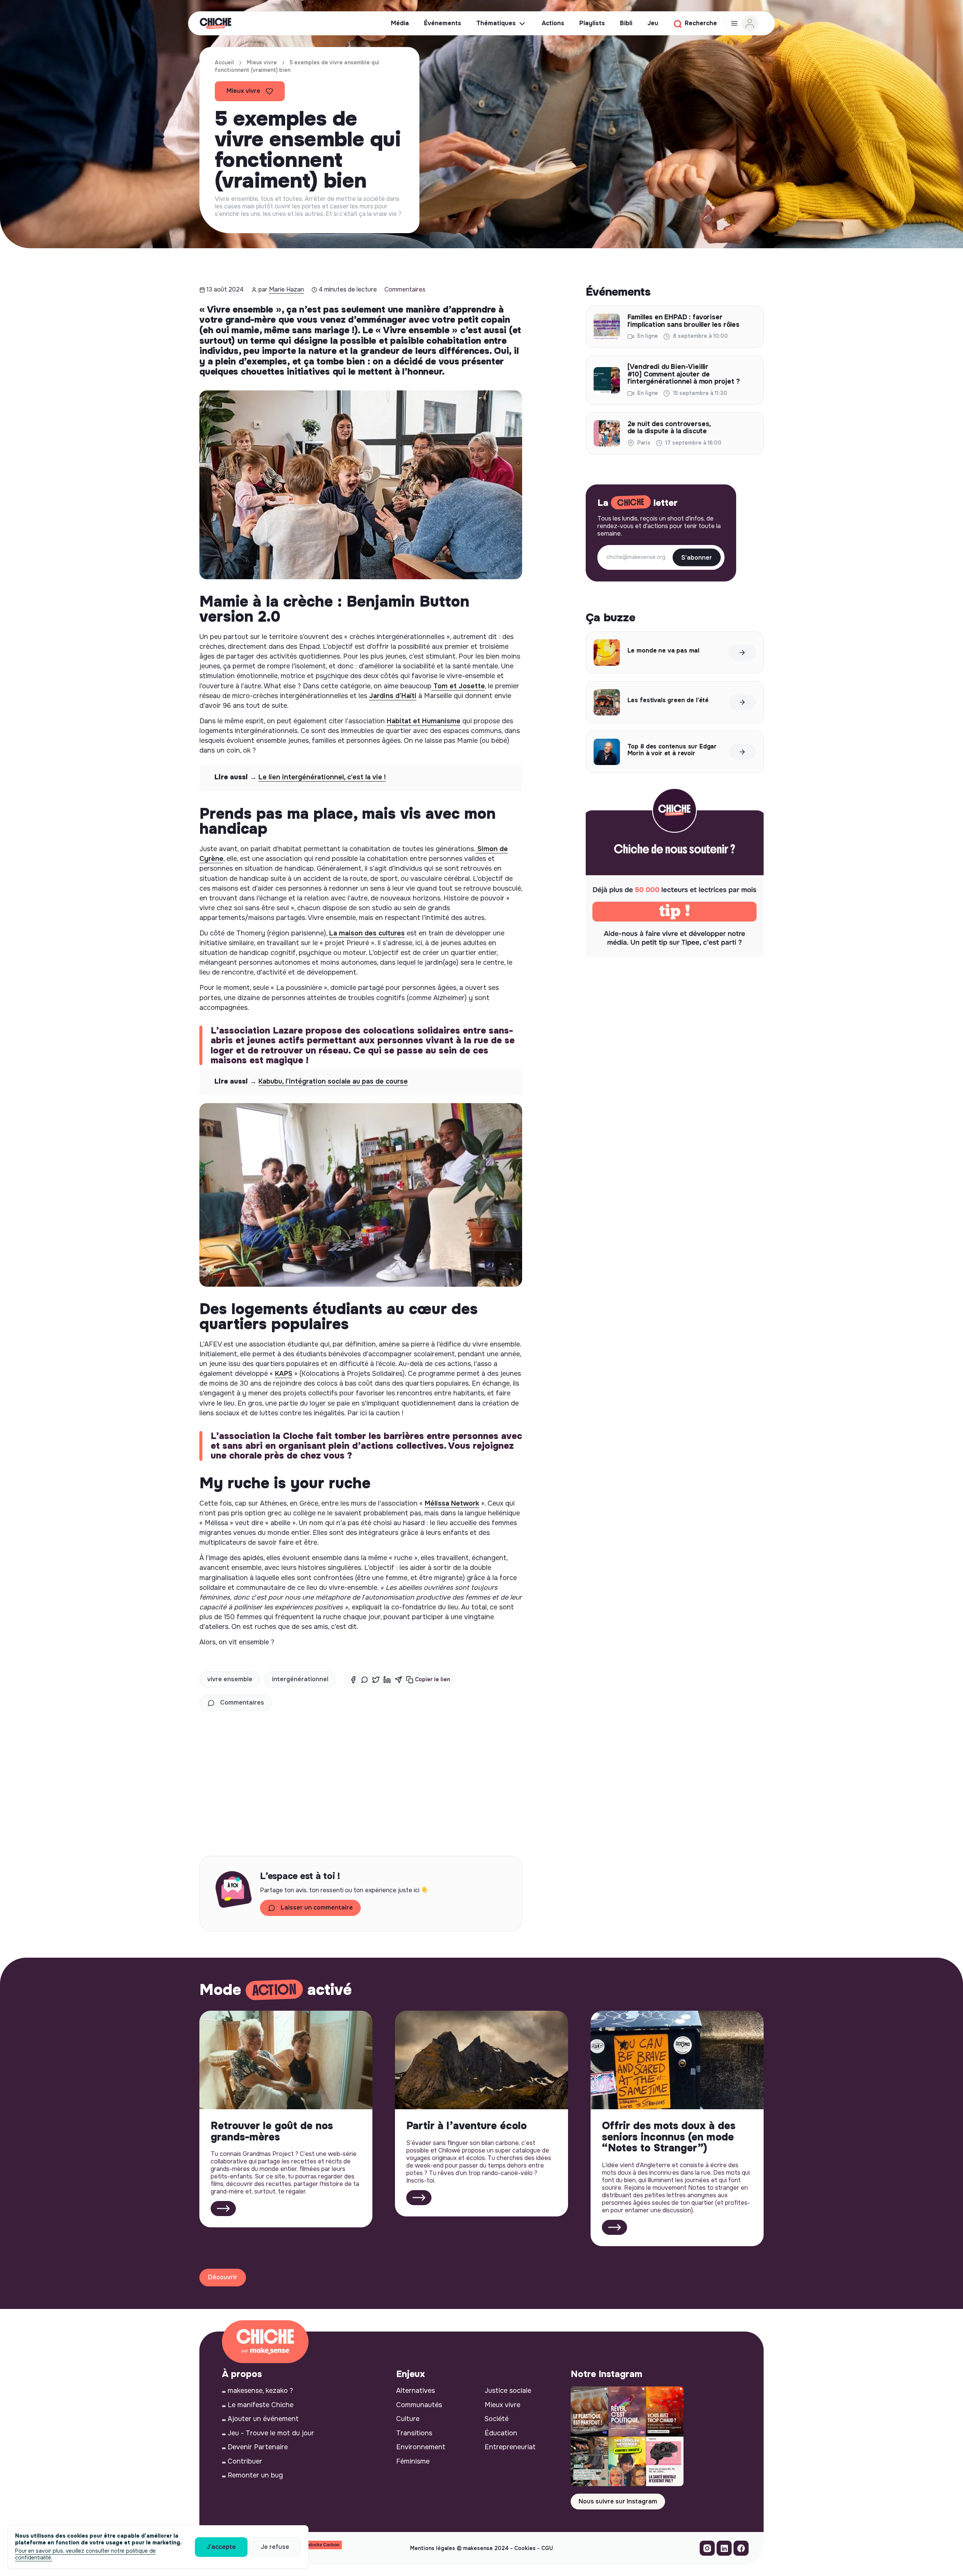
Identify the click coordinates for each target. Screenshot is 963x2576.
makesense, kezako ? (260, 2391)
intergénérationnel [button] (300, 1679)
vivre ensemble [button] (230, 1679)
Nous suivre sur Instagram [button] (618, 2501)
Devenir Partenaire (258, 2447)
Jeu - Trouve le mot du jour (271, 2433)
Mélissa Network (452, 1503)
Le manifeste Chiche (260, 2405)
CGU (547, 2548)
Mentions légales (433, 2548)
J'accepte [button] (221, 2547)
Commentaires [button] (242, 1702)
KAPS (284, 1374)
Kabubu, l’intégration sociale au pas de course (333, 1081)
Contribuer (245, 2461)
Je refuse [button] (275, 2547)
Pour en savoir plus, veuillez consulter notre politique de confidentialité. (85, 2554)
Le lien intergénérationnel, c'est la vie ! (322, 777)
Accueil (224, 62)
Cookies (525, 2548)
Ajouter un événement (263, 2419)
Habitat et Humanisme (424, 721)
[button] (428, 1680)
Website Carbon (322, 2545)
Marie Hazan (286, 289)
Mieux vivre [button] (243, 91)
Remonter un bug (255, 2475)
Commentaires (405, 289)
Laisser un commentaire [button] (317, 1907)
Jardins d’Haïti (393, 696)
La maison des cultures (367, 933)
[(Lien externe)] (707, 2550)
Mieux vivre (262, 62)
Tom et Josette (458, 686)
